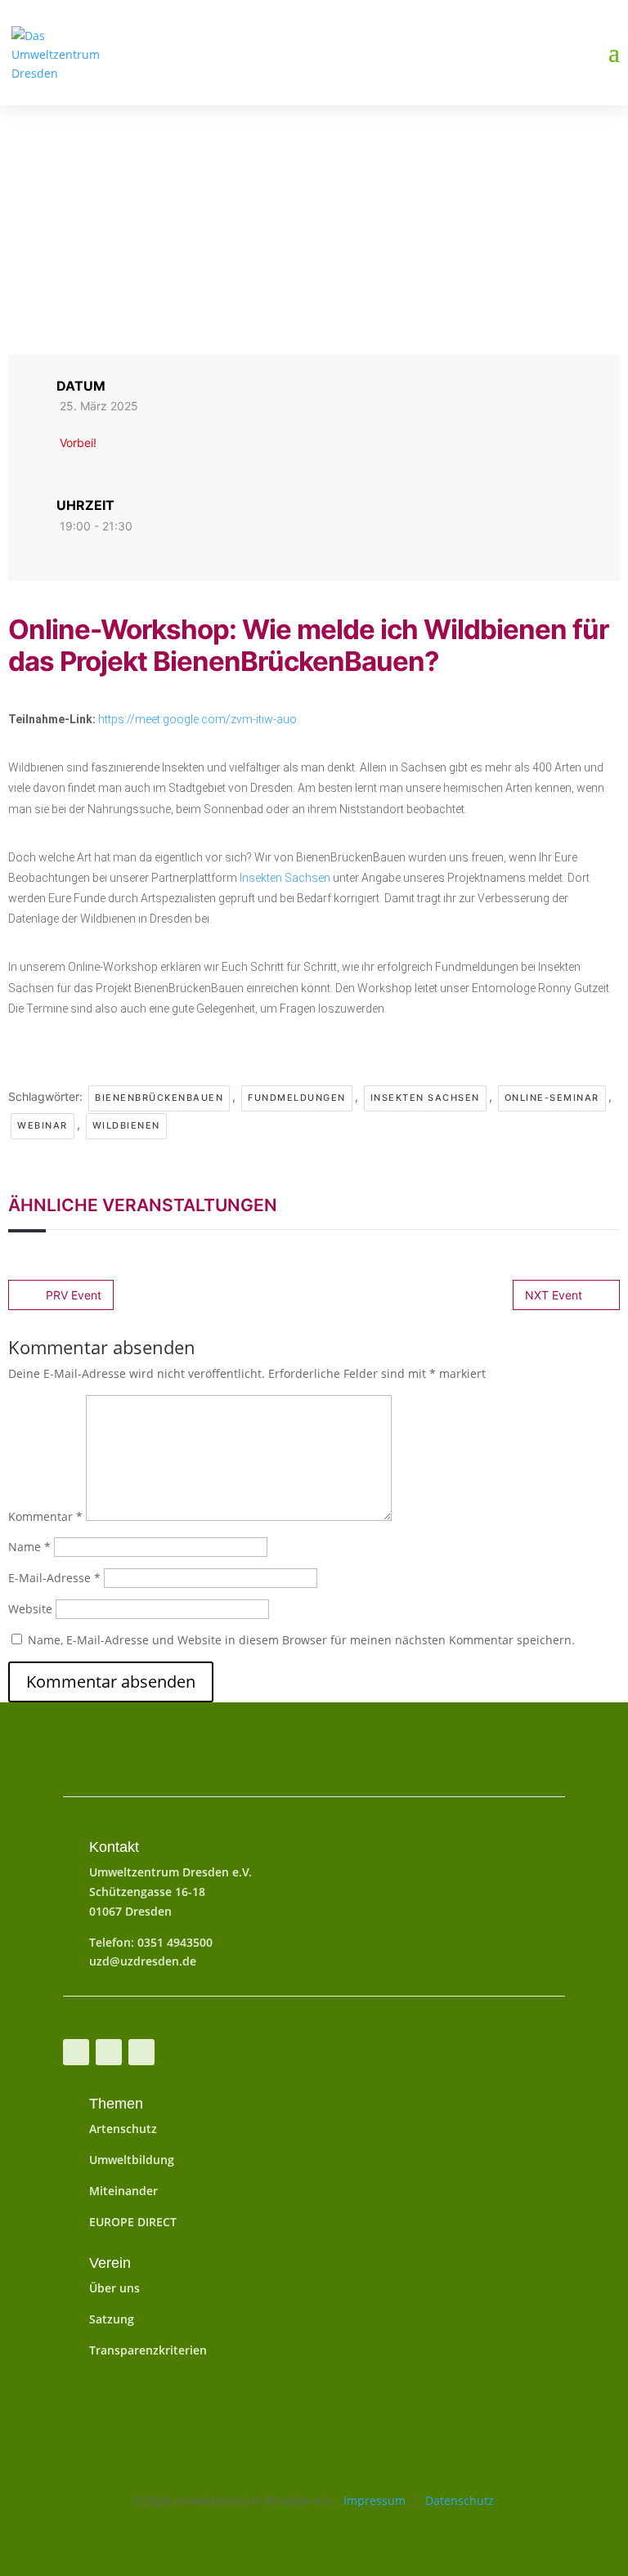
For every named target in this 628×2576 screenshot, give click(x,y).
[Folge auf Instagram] (141, 2052)
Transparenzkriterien (148, 2350)
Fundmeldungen (297, 1098)
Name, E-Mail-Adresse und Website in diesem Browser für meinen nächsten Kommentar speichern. (301, 1640)
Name (29, 1547)
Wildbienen (126, 1125)
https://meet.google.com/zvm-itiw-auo (197, 719)
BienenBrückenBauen (159, 1098)
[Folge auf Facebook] (76, 2052)
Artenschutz (123, 2129)
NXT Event (554, 1295)
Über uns (114, 2288)
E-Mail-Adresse (54, 1578)
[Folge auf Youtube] (109, 2052)
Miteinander (123, 2191)
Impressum (370, 2500)
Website (30, 1609)
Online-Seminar (552, 1098)
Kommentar (45, 1516)
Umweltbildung (132, 2160)
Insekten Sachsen (285, 878)
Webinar (43, 1125)
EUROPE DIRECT (133, 2222)
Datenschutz (460, 2500)
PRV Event (74, 1295)
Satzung (112, 2319)
